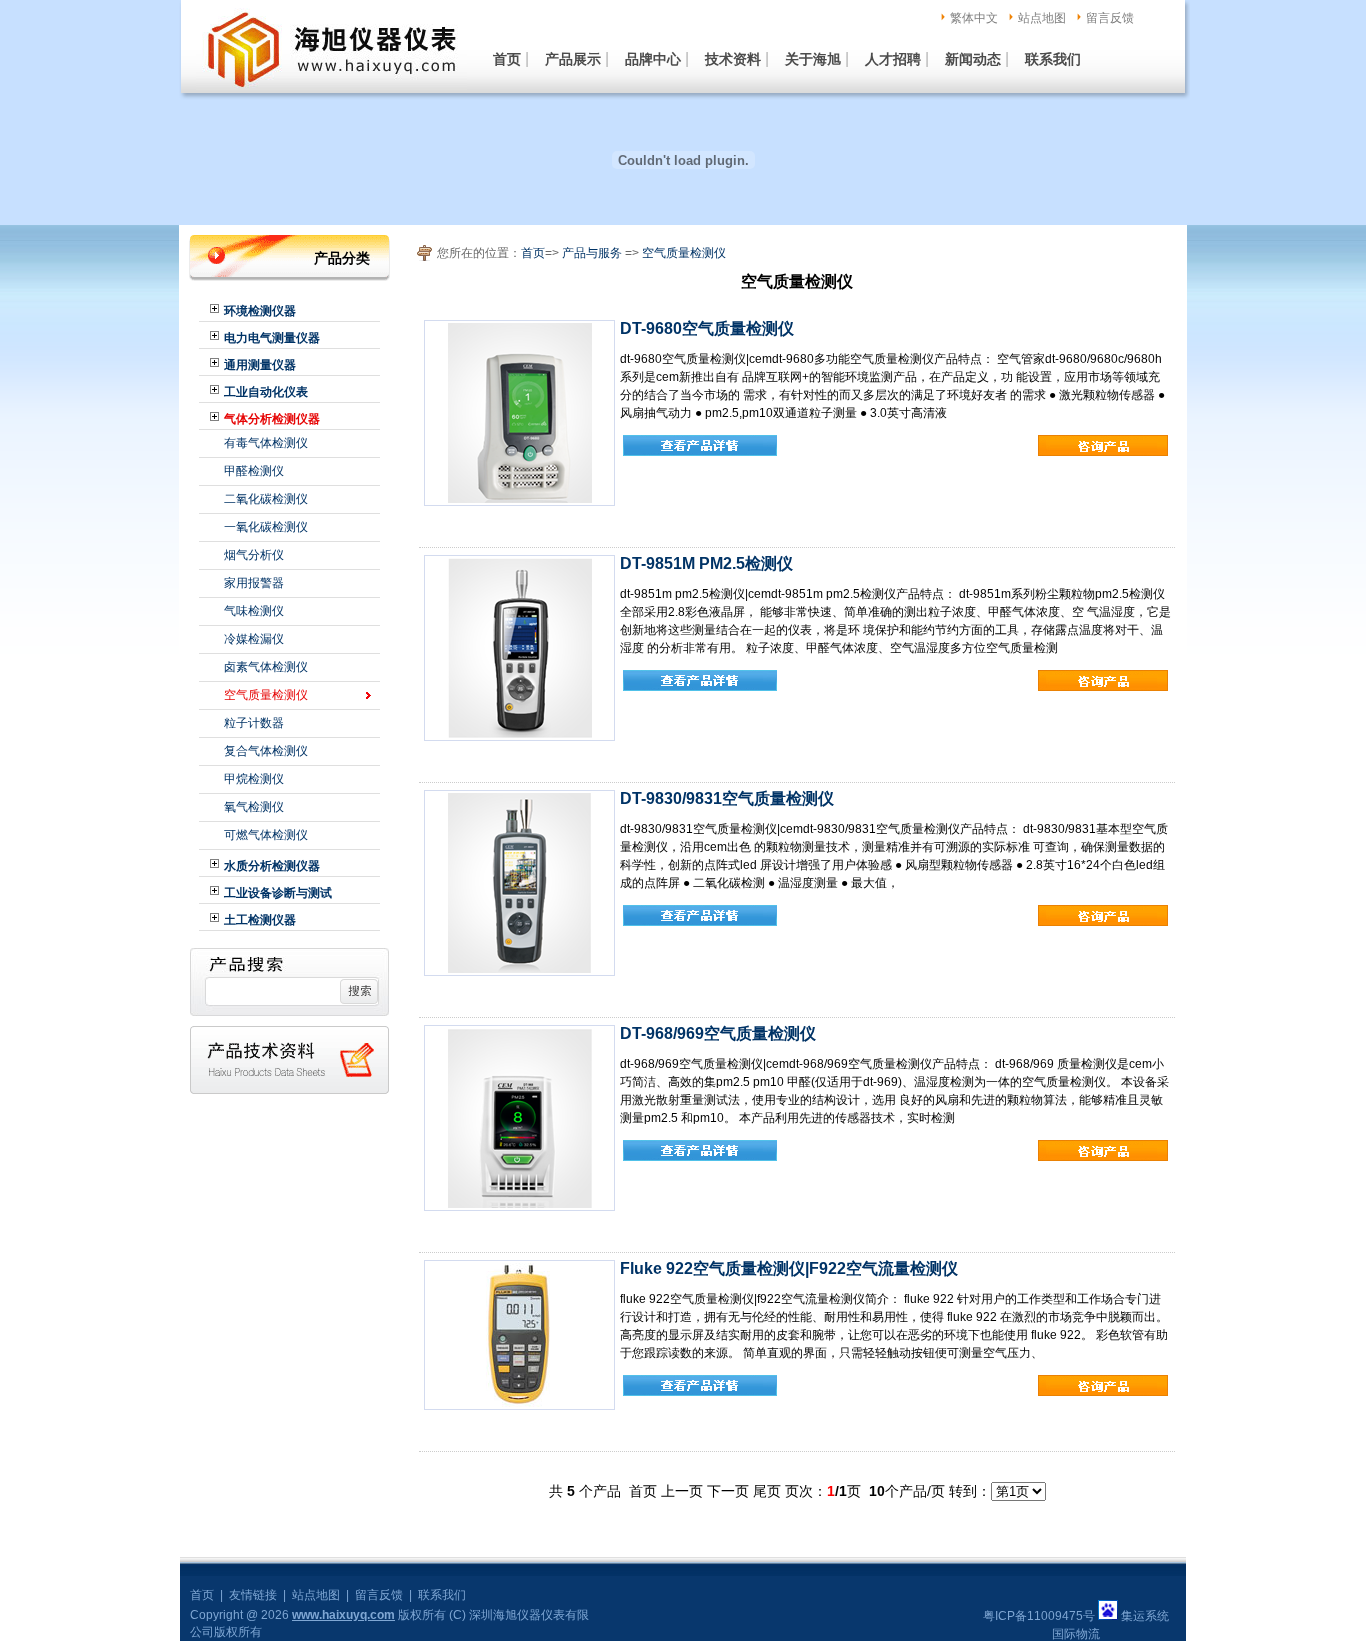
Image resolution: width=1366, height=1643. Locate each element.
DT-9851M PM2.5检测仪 (706, 563)
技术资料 (733, 59)
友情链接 (253, 1595)
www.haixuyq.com (343, 1615)
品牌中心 (653, 59)
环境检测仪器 (260, 311)
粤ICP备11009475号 (1039, 1616)
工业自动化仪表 (266, 392)
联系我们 (1053, 59)
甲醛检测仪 (254, 471)
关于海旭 (813, 59)
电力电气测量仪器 (272, 338)
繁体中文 (974, 18)
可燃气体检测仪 (266, 835)
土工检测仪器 (260, 920)
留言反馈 (1110, 18)
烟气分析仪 (254, 555)
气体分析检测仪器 (272, 419)
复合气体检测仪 (266, 751)
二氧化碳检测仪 (266, 499)
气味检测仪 (254, 611)
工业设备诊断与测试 (278, 893)
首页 (507, 59)
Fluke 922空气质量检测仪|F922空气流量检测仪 (789, 1268)
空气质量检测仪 (266, 695)
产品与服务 (592, 253)
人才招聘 (893, 59)
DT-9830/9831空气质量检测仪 (727, 798)
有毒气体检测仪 (266, 443)
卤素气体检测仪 (266, 667)
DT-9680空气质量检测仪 (707, 328)
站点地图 (1042, 18)
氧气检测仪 (254, 807)
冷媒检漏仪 (254, 639)
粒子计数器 (254, 723)
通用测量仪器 (260, 365)
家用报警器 (254, 583)
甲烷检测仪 (254, 779)
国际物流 (1076, 1634)
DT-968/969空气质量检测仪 (718, 1033)
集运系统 (1145, 1616)
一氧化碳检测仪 (266, 527)
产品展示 (573, 59)
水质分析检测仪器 (272, 866)
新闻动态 (973, 59)
